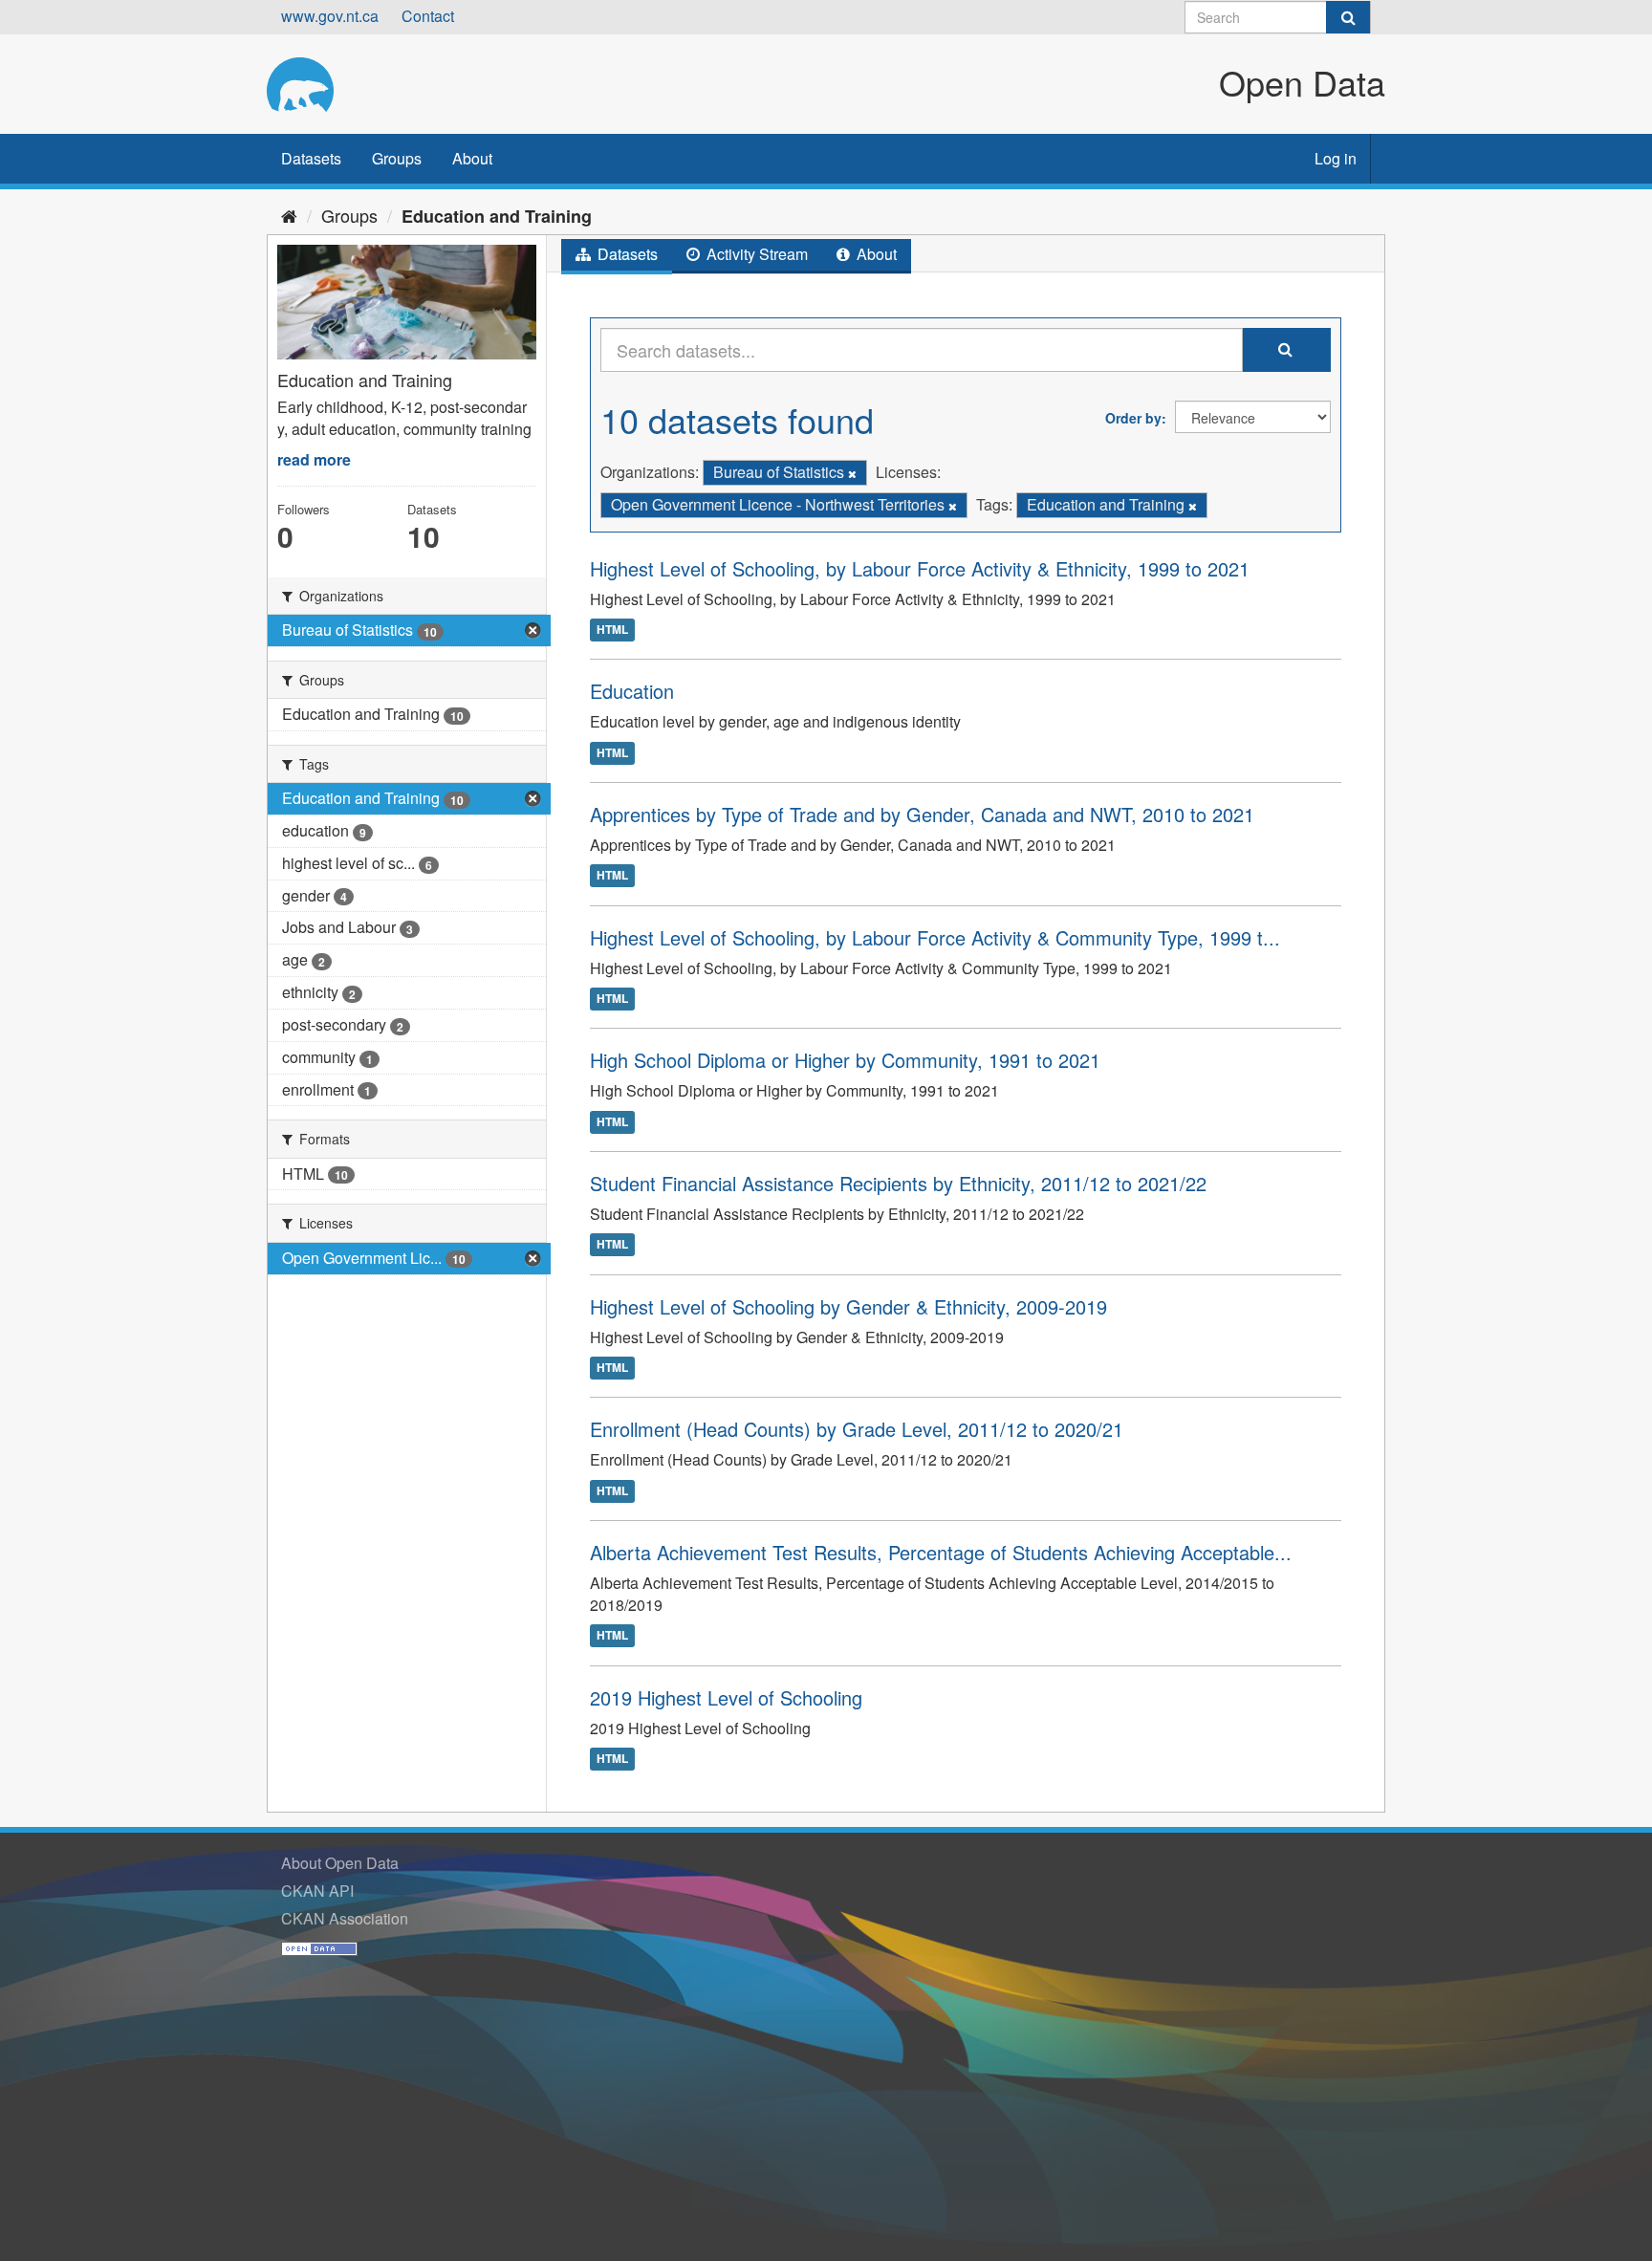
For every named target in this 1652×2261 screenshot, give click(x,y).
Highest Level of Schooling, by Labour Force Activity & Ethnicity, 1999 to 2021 (920, 568)
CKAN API (317, 1891)
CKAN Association (345, 1918)
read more (314, 459)
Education (632, 691)
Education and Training (497, 216)
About (472, 158)
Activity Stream (755, 254)
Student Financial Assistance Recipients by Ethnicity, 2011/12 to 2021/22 (898, 1183)
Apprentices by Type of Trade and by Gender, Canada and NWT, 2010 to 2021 (922, 814)
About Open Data (340, 1863)
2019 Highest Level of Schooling (726, 1697)
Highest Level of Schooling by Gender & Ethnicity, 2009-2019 (848, 1306)
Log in (1336, 158)
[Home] (289, 215)
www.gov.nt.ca (330, 16)
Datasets (311, 158)
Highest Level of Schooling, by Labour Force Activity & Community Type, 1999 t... (935, 937)
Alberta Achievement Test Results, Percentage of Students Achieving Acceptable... (941, 1552)
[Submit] (1348, 17)
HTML (612, 629)
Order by (1133, 418)
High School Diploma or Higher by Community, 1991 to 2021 (845, 1060)
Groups (397, 158)
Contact (428, 16)
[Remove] (852, 473)
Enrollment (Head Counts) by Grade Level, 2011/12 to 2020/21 (857, 1429)
